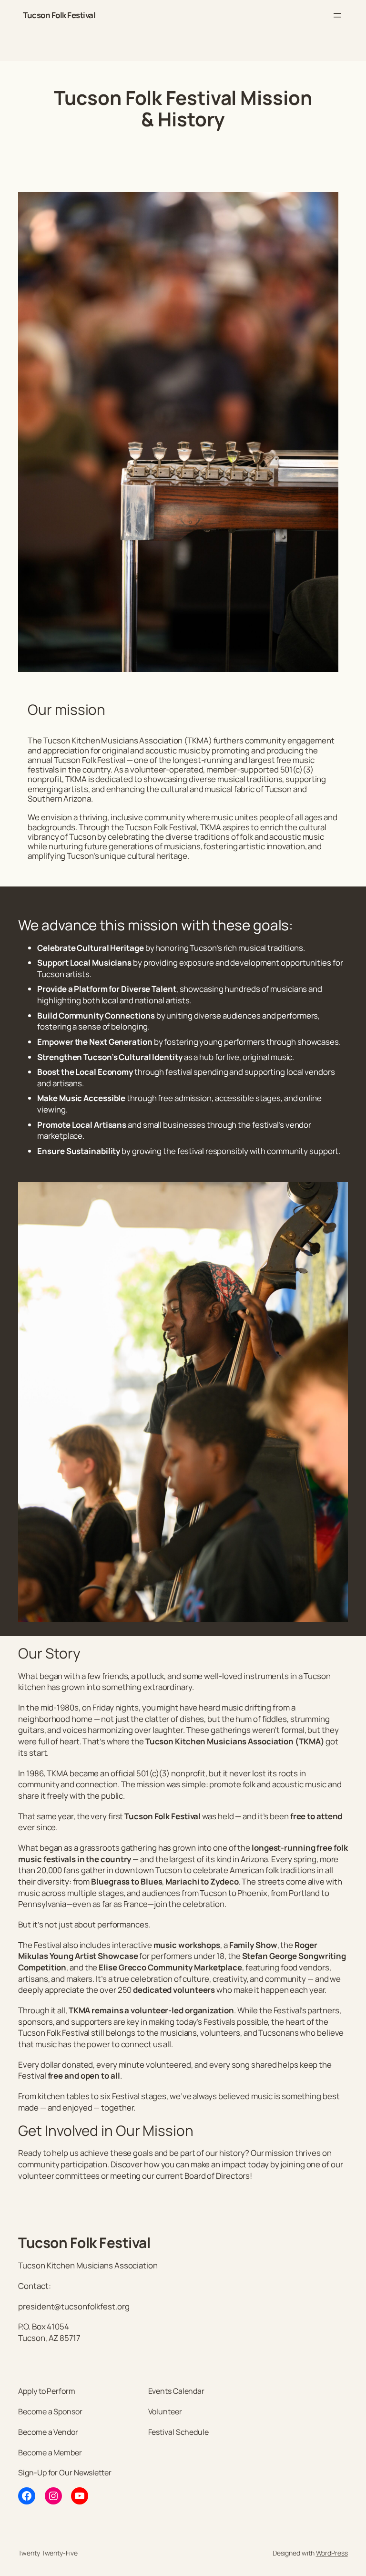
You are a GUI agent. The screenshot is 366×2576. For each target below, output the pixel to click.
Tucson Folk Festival (59, 15)
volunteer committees (59, 2176)
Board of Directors (217, 2176)
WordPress (332, 2553)
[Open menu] (337, 15)
